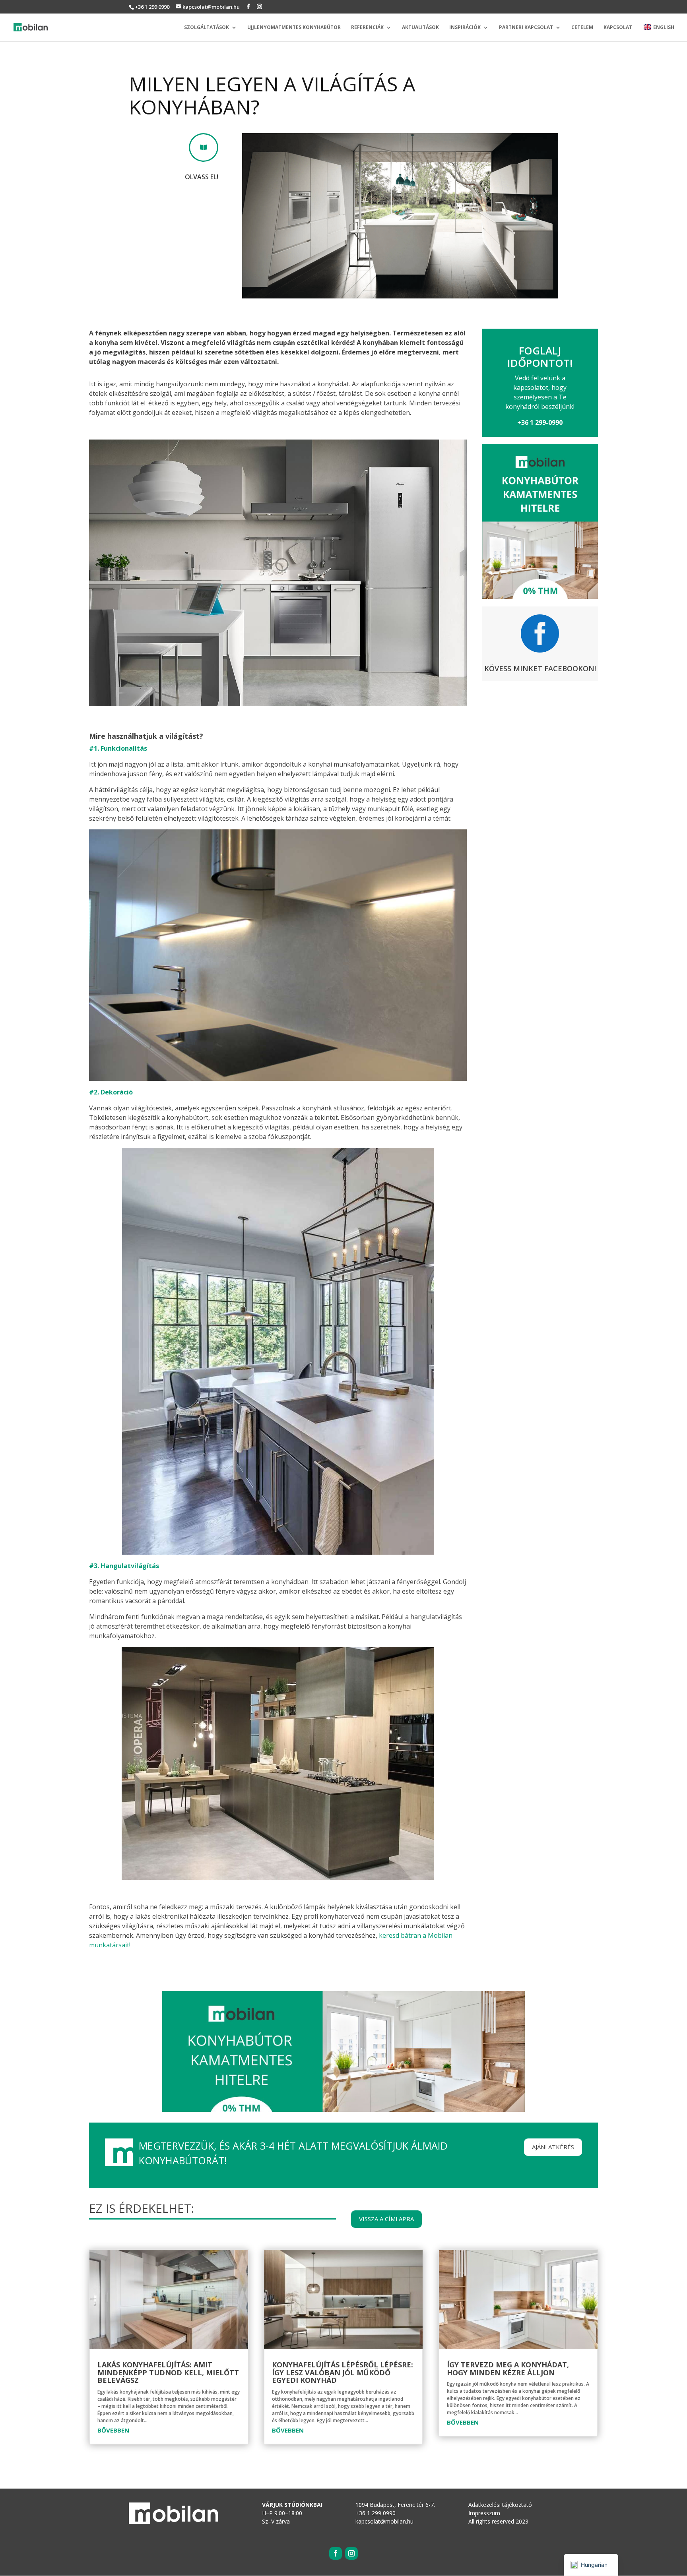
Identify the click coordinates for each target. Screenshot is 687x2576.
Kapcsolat (618, 28)
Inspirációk (465, 28)
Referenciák (367, 28)
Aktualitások (420, 28)
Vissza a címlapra (386, 2219)
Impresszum (484, 2513)
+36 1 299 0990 (152, 7)
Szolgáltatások (207, 28)
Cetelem (582, 28)
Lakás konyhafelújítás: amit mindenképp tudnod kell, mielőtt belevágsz (168, 2373)
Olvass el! (202, 177)
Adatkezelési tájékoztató (500, 2505)
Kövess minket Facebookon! (540, 668)
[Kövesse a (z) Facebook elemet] (336, 2553)
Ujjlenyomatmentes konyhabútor (294, 28)
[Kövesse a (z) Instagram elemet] (351, 2553)
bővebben (113, 2430)
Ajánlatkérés (553, 2147)
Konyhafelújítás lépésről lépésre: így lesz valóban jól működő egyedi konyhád (343, 2373)
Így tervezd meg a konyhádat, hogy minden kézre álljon (508, 2369)
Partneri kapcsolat (526, 28)
